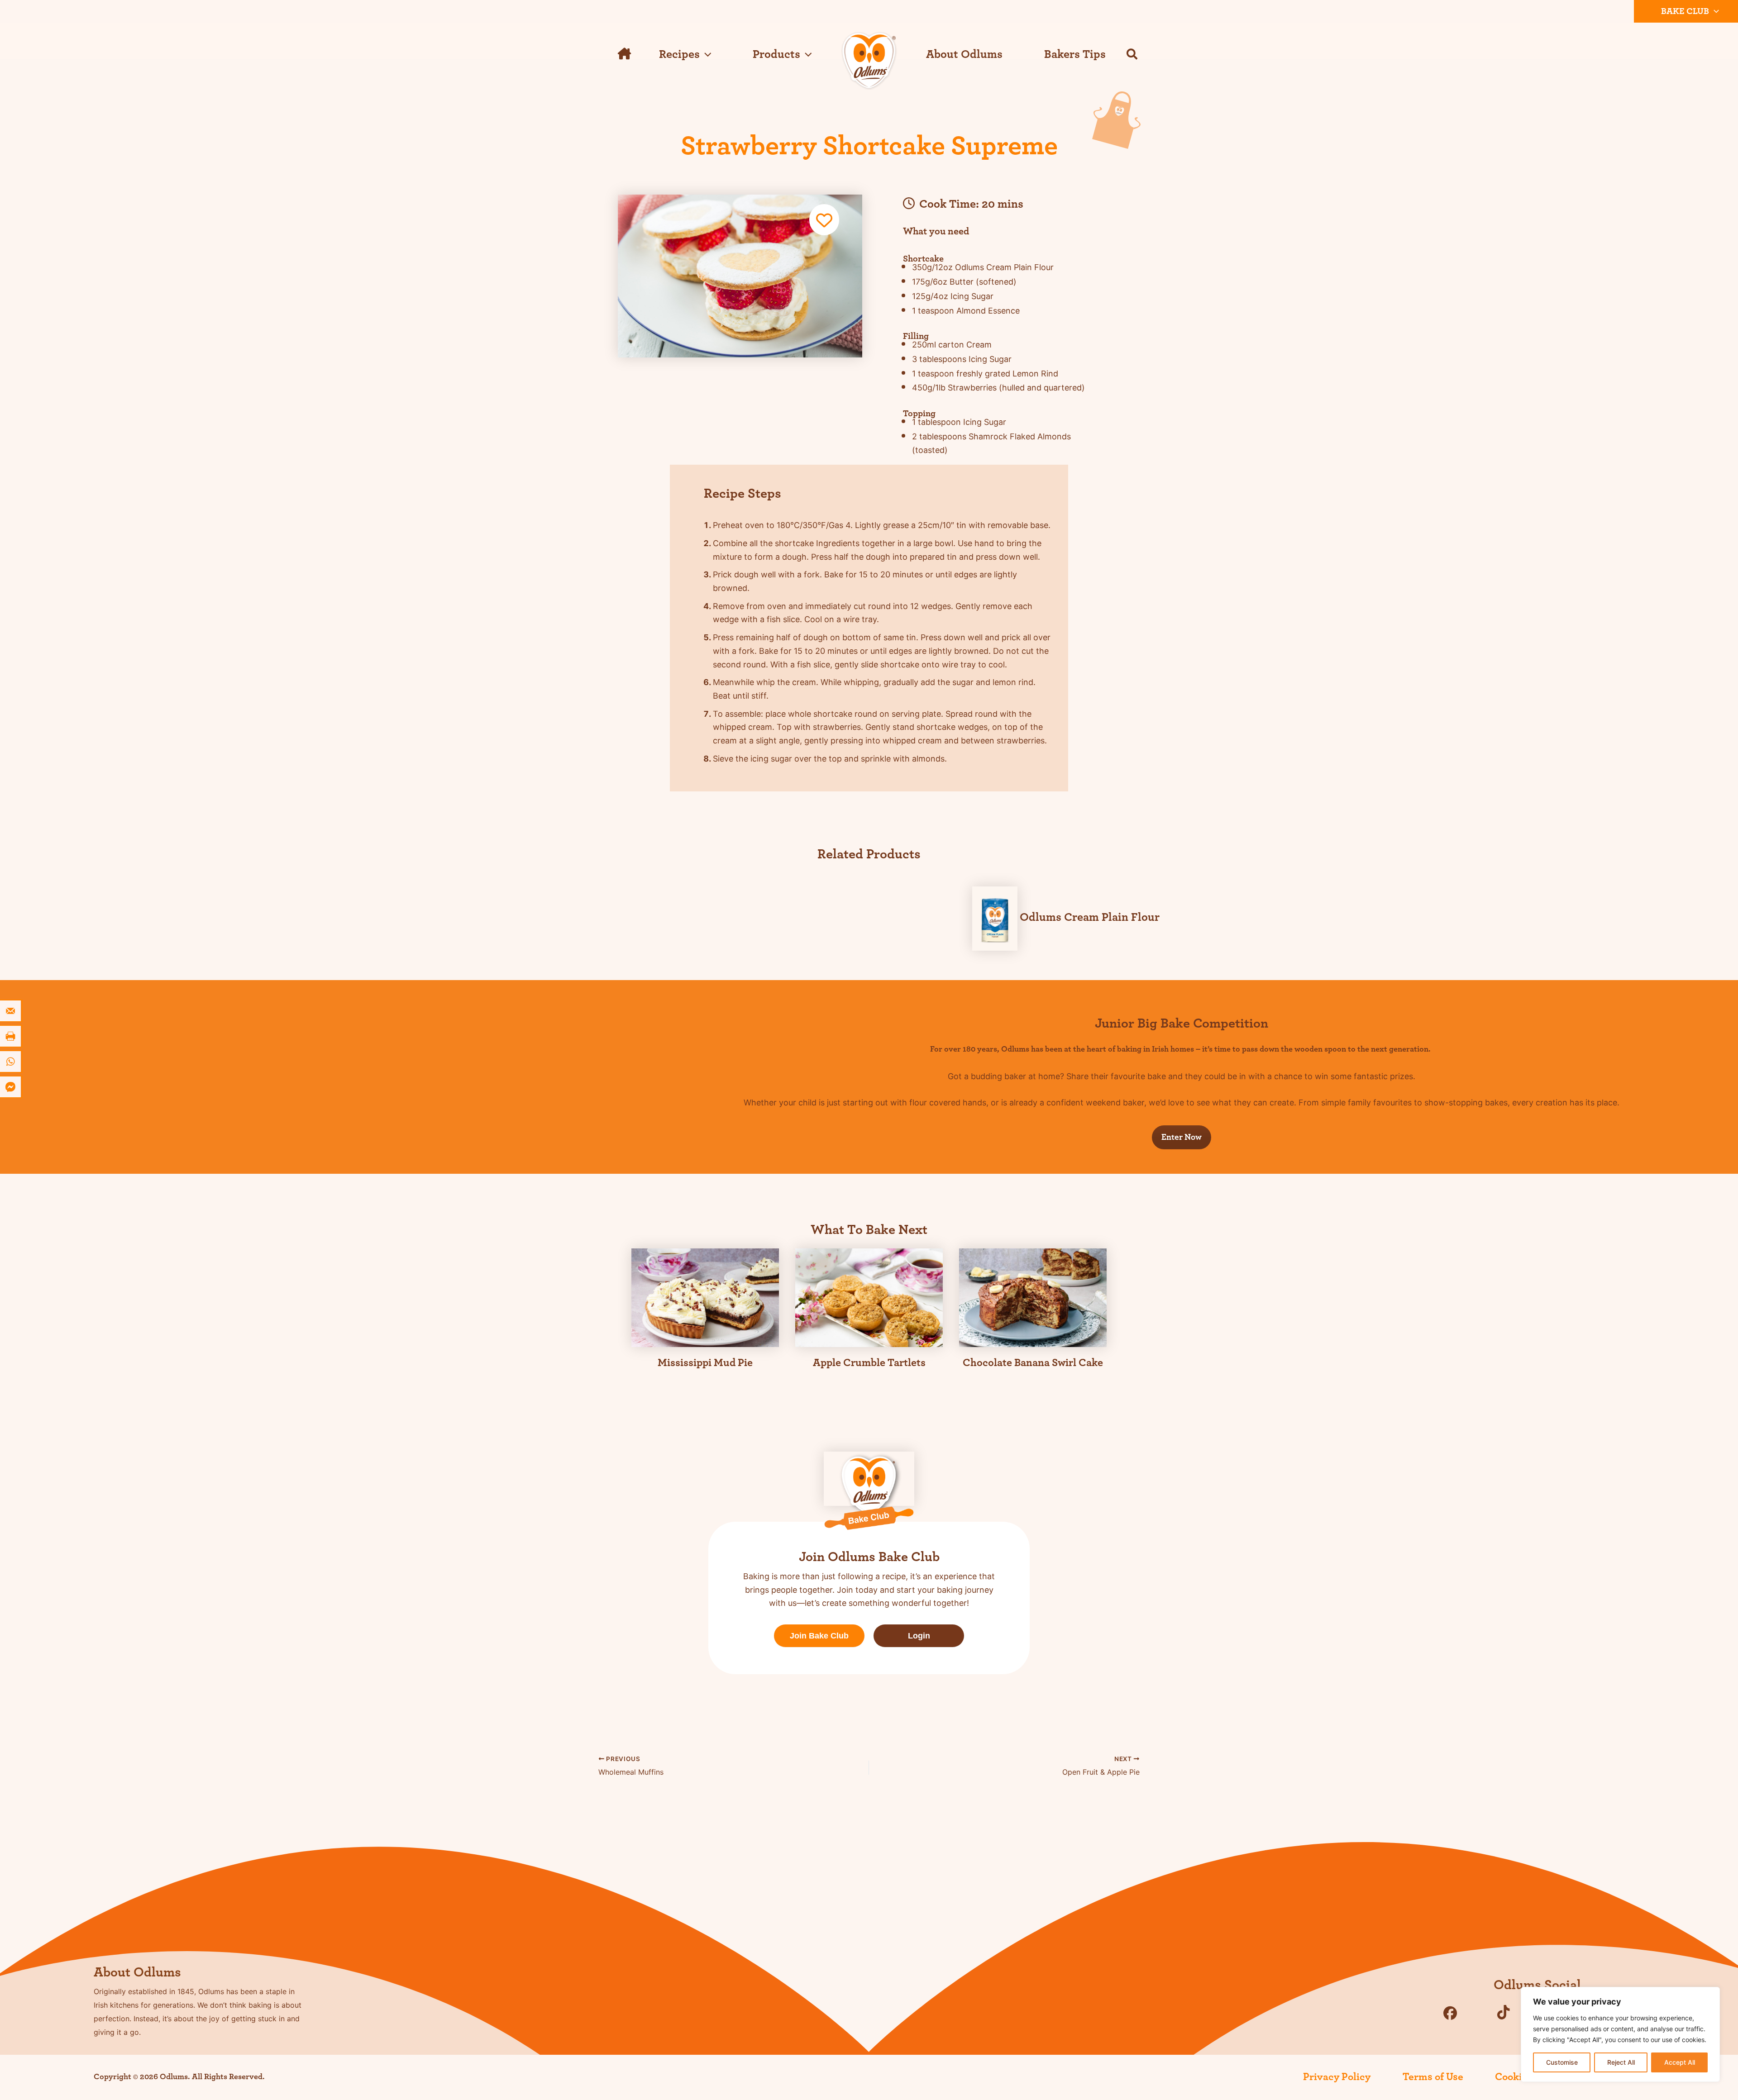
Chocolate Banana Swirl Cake (1033, 1363)
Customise (1562, 2062)
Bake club (1685, 11)
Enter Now (1182, 1137)
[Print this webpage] (11, 1036)
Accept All (1680, 2062)
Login (919, 1636)
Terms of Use (1433, 2077)
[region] (1620, 2034)
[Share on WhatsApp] (11, 1062)
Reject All (1621, 2062)
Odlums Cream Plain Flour (1090, 917)
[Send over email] (11, 1011)
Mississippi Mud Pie (705, 1363)
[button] (1714, 11)
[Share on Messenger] (11, 1087)
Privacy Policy (1337, 2077)
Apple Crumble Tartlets (869, 1363)
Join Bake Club (819, 1636)
